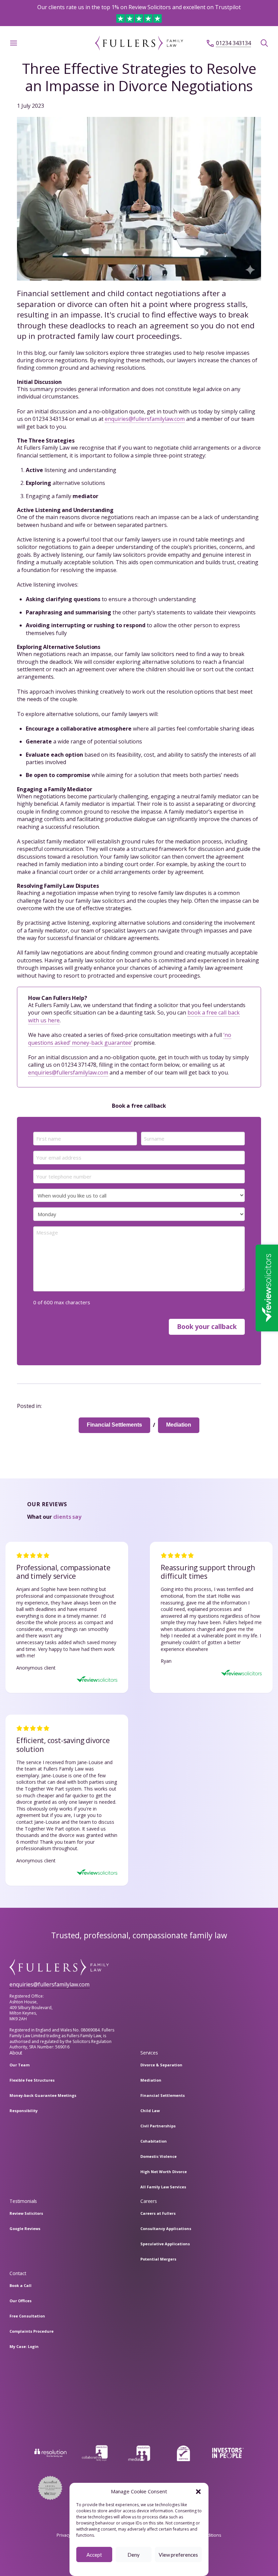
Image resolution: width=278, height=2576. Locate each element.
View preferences (178, 2555)
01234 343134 (233, 43)
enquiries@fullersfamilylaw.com (145, 419)
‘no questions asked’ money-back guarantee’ (130, 1039)
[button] (198, 2492)
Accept (94, 2555)
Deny (134, 2555)
